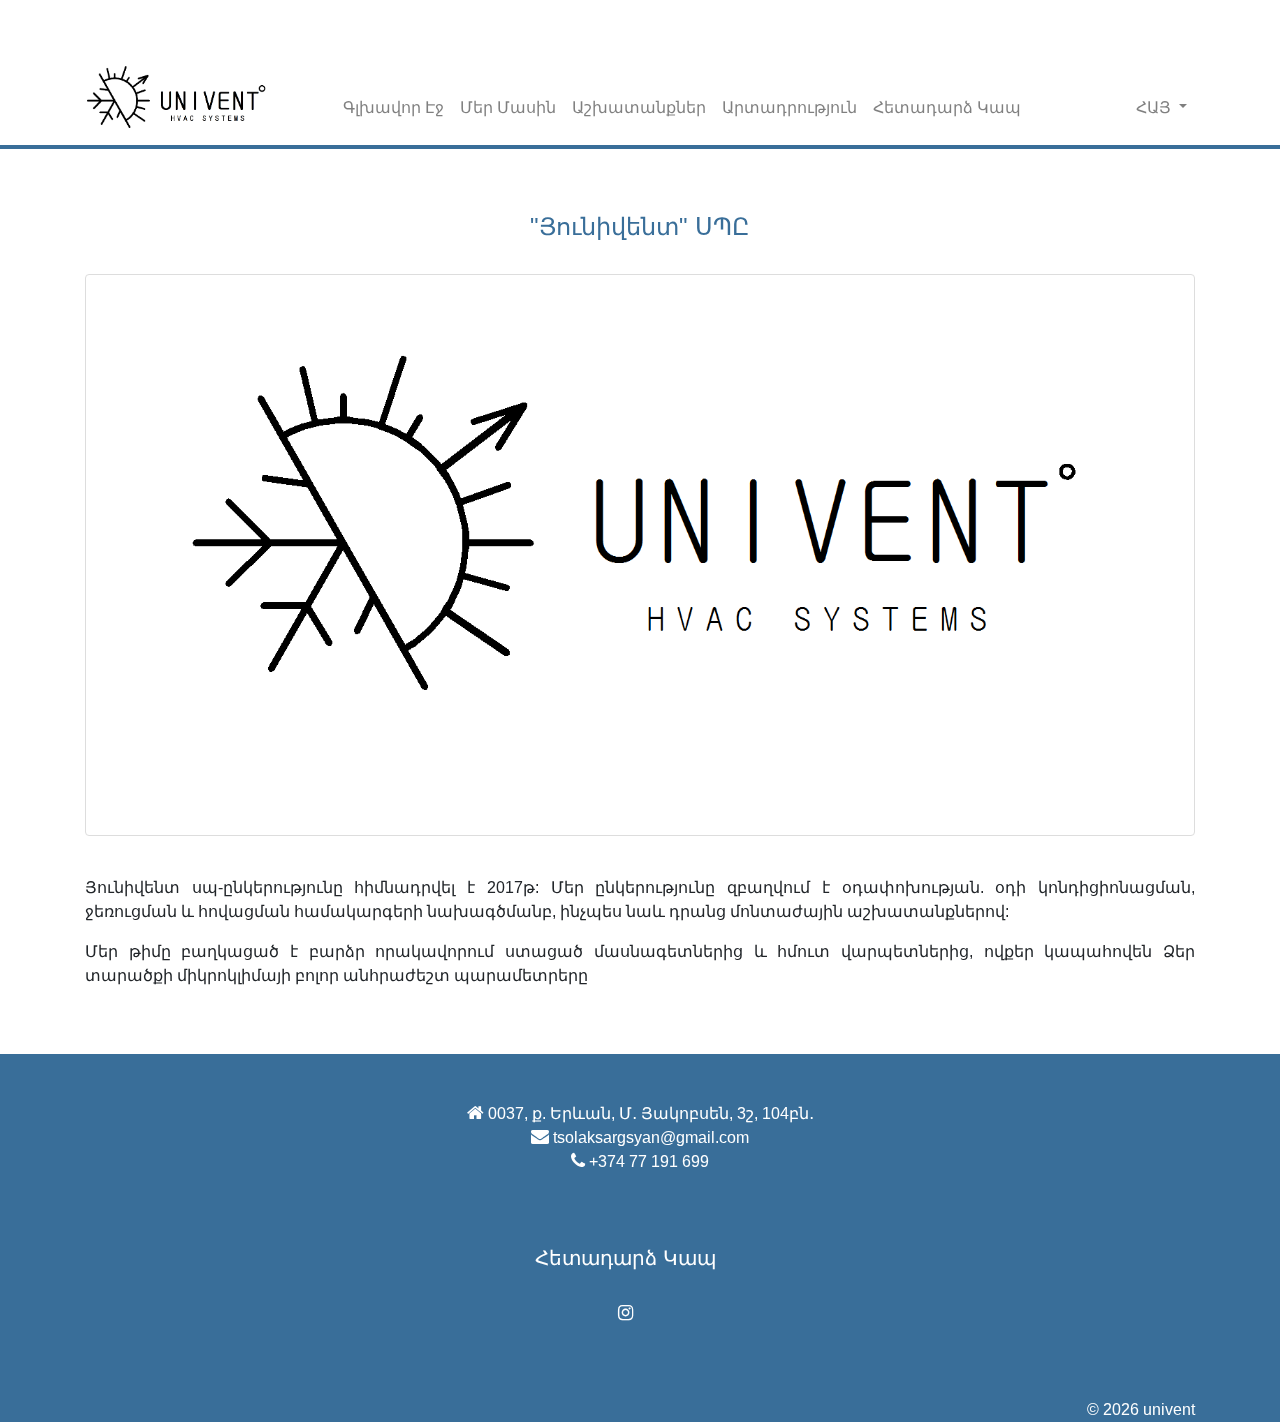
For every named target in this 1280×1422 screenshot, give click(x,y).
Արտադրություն (789, 107)
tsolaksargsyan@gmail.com (651, 1137)
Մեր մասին (508, 107)
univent (1169, 1409)
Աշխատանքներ (639, 107)
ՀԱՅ (1155, 107)
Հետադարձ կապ (947, 107)
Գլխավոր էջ (393, 107)
